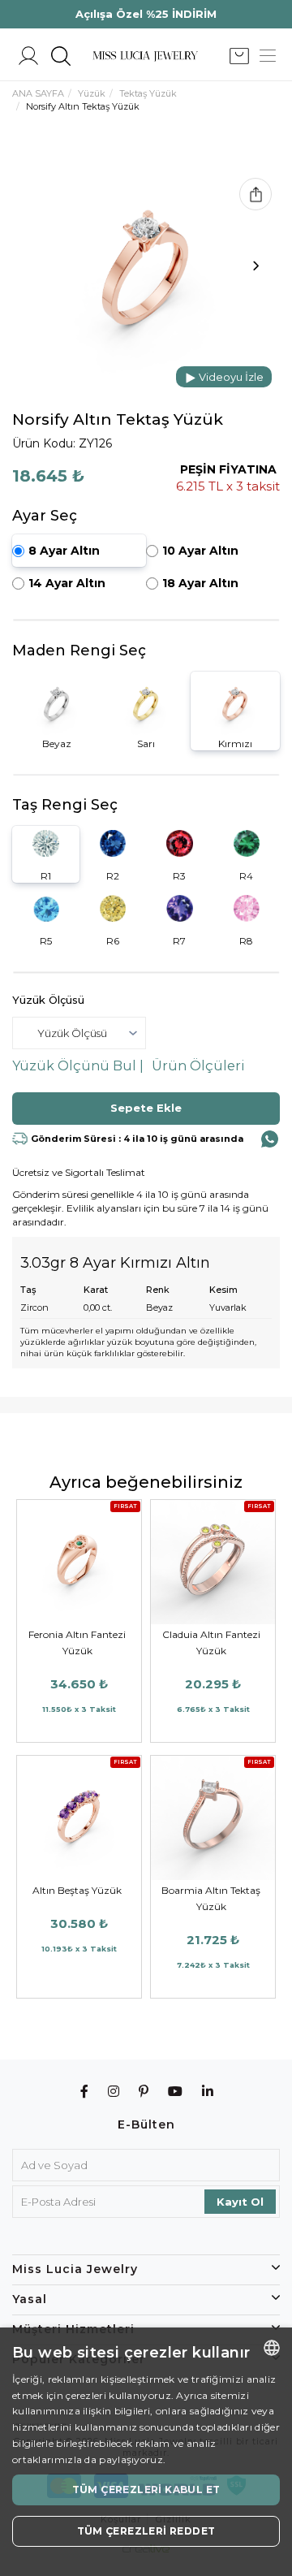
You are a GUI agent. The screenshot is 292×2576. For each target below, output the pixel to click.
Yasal (30, 2299)
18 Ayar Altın (200, 583)
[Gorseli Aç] (146, 270)
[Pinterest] (144, 2092)
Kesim (223, 1290)
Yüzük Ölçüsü (48, 1000)
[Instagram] (114, 2092)
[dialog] (146, 2452)
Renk (158, 1290)
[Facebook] (85, 2092)
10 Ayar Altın (200, 551)
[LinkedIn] (208, 2092)
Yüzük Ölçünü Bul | (78, 1066)
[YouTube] (176, 2092)
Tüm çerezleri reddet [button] (146, 2531)
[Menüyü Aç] (268, 56)
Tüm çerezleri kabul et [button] (146, 2490)
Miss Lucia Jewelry (75, 2269)
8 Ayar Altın (64, 551)
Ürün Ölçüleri (198, 1066)
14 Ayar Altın (67, 583)
